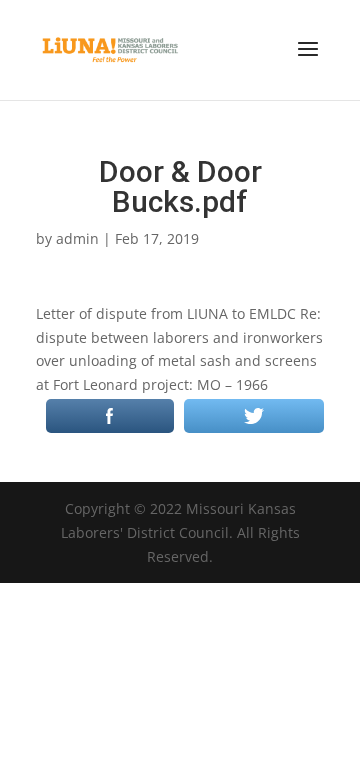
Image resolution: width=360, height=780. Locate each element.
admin (77, 238)
